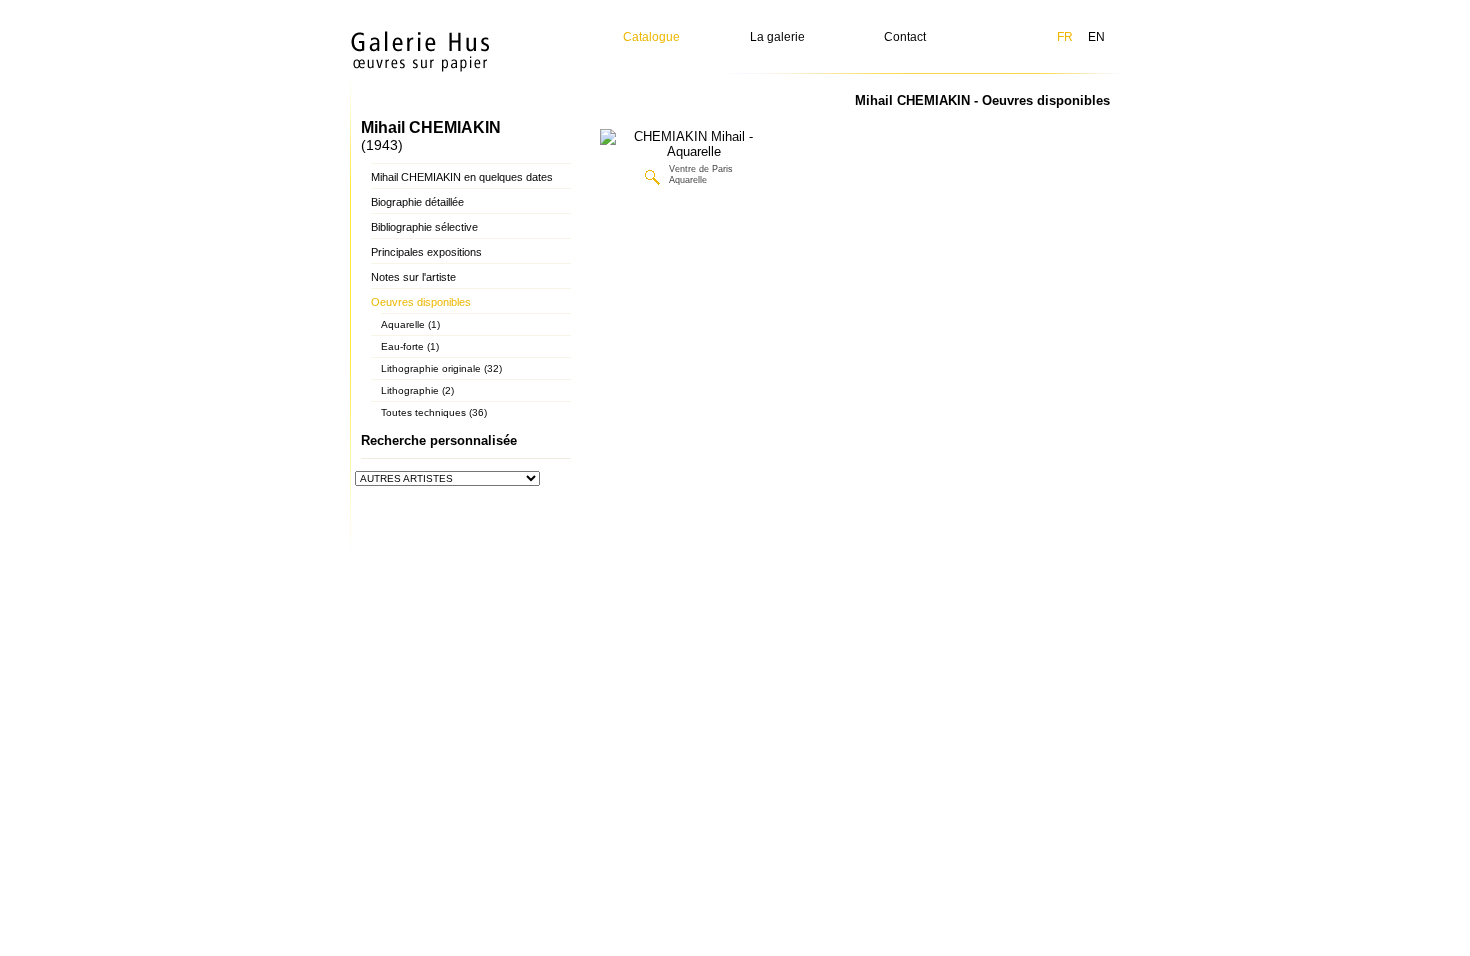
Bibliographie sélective (424, 227)
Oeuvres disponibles (421, 302)
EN (1096, 37)
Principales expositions (426, 252)
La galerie (777, 37)
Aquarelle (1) (410, 324)
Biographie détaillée (417, 202)
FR (1065, 37)
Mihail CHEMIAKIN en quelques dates (462, 177)
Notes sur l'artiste (413, 277)
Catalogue (651, 37)
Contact (905, 37)
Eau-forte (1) (410, 346)
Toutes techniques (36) (434, 412)
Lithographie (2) (417, 390)
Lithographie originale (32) (441, 368)
